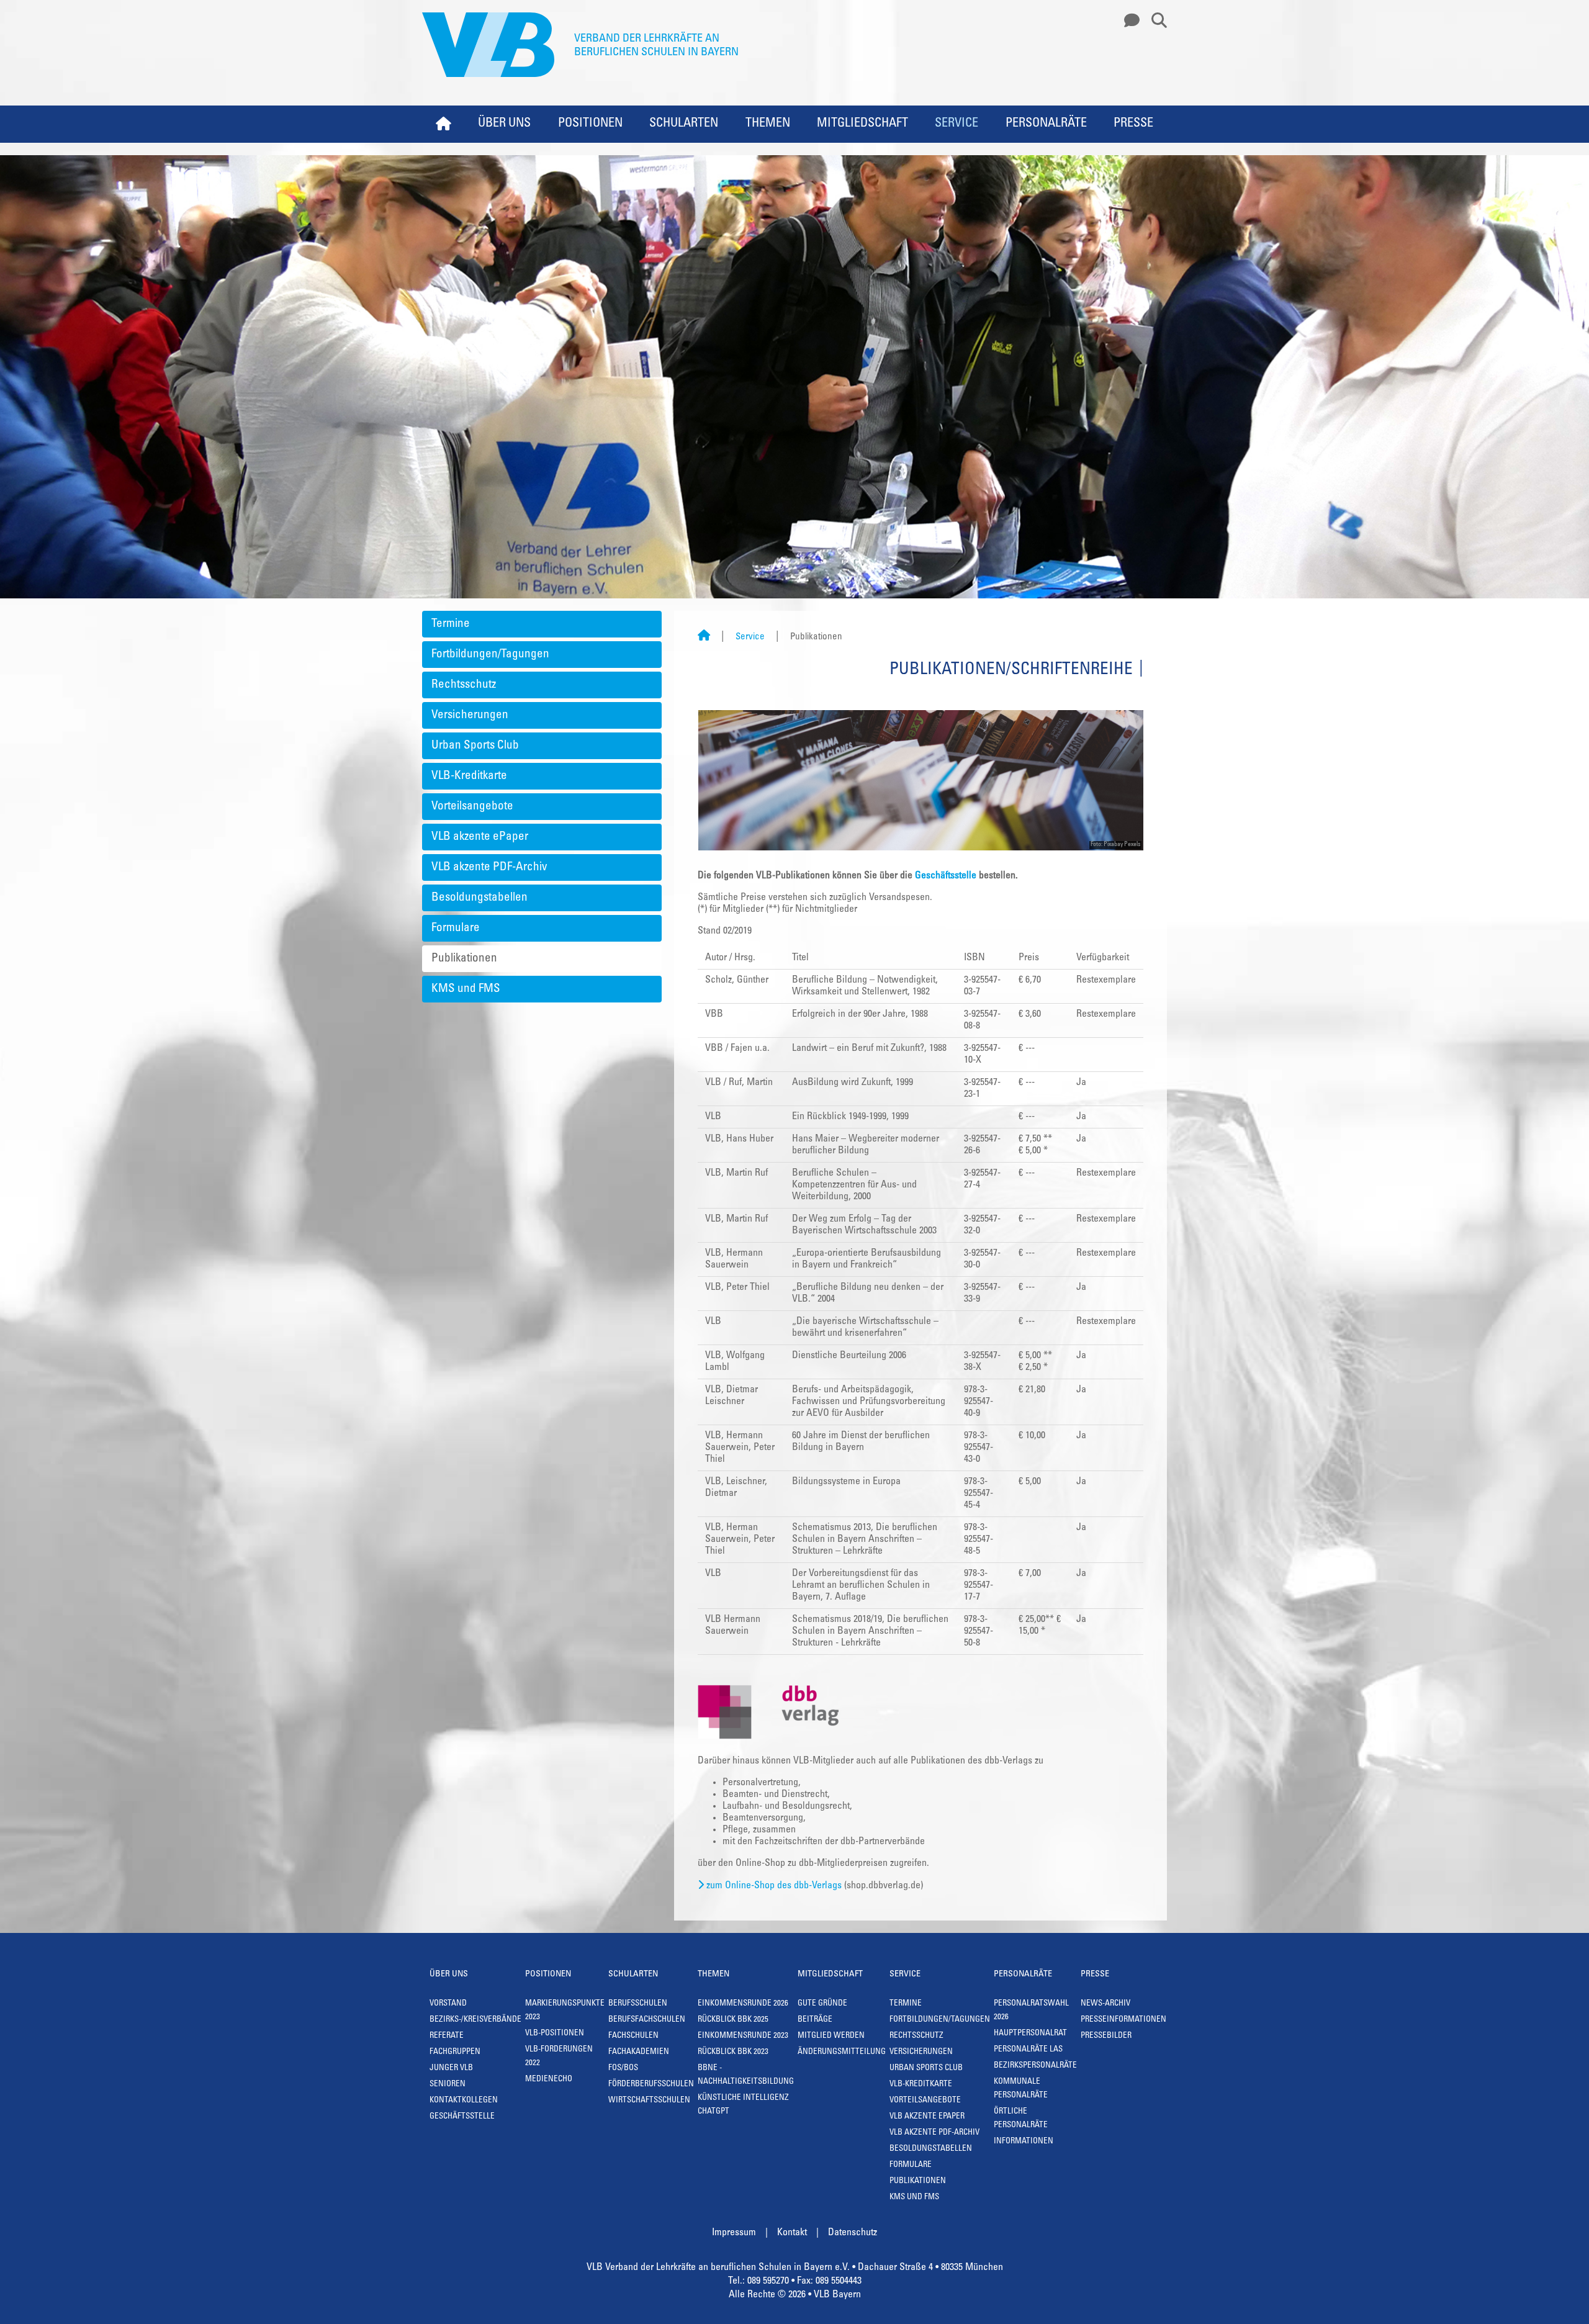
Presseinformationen (1123, 2020)
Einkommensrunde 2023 (743, 2036)
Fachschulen (633, 2036)
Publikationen (464, 959)
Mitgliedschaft (862, 124)
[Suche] (1155, 21)
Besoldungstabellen (479, 898)
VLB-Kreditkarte (469, 776)
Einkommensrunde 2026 (743, 2004)
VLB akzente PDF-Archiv (489, 867)
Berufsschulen (638, 2004)
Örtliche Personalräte (1021, 2119)
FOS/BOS (623, 2069)
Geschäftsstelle (946, 876)
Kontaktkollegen (464, 2101)
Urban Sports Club (475, 746)
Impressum (734, 2233)
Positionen (590, 124)
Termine (451, 624)
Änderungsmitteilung (842, 2052)
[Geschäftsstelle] (1128, 21)
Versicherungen (470, 715)
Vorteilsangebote (472, 807)
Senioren (448, 2085)
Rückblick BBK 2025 (733, 2020)
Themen (768, 124)
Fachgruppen (455, 2052)
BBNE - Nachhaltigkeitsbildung (746, 2075)
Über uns (504, 124)
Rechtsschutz (464, 685)
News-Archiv (1105, 2004)
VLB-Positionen (555, 2034)
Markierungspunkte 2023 (565, 2011)
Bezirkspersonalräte (1035, 2066)
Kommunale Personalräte (1021, 2089)
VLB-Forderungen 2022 (559, 2057)
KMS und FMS (466, 989)
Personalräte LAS (1028, 2050)
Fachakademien (639, 2052)
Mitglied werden (831, 2036)
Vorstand (448, 2004)
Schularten (684, 124)
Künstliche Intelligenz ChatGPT (743, 2105)
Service (957, 124)
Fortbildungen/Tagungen (490, 655)
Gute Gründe (822, 2004)
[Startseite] (704, 637)
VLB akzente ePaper (480, 837)
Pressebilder (1106, 2036)
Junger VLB (451, 2069)
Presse (1133, 124)
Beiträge (815, 2020)
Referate (447, 2036)
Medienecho (549, 2080)
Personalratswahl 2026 (1031, 2011)
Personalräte (1046, 124)
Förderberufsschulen (651, 2085)
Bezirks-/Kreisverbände (475, 2020)
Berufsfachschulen (647, 2020)
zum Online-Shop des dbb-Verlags (774, 1886)
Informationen (1024, 2142)
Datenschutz (853, 2233)
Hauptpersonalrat (1030, 2034)
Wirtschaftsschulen (649, 2101)
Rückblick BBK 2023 (733, 2052)
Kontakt (792, 2233)
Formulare (456, 928)
